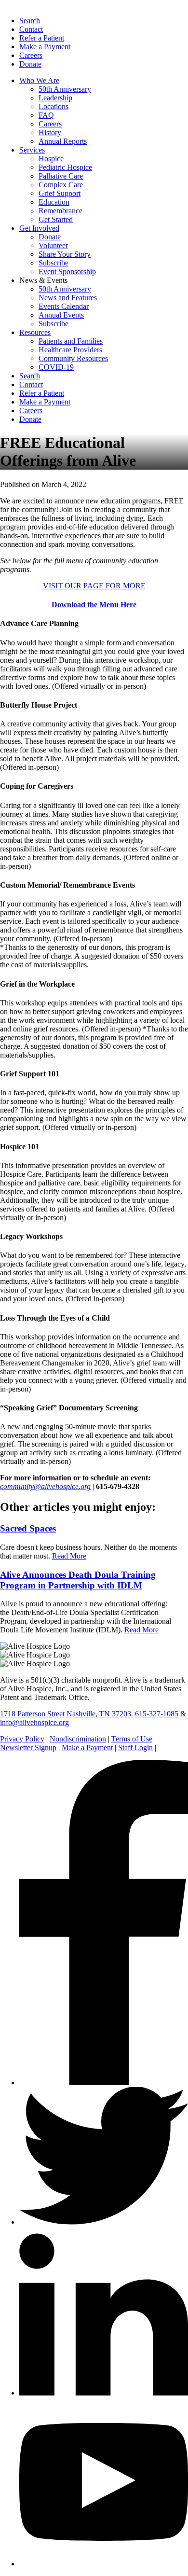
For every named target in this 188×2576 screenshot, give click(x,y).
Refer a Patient (42, 38)
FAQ (46, 115)
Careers (31, 55)
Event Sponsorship (67, 272)
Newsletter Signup (28, 1748)
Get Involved (39, 228)
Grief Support (60, 193)
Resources (35, 332)
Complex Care (61, 185)
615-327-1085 (157, 1714)
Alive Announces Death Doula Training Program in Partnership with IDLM (78, 1580)
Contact (31, 29)
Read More (69, 1556)
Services (32, 150)
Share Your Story (65, 254)
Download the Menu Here (94, 605)
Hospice (51, 159)
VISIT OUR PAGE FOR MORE (94, 586)
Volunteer (53, 245)
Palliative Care (61, 176)
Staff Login (135, 1748)
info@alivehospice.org (34, 1722)
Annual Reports (63, 141)
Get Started (56, 219)
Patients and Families (71, 341)
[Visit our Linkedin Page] (104, 2393)
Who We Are (39, 80)
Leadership (55, 98)
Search (30, 21)
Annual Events (61, 315)
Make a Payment (45, 47)
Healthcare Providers (70, 350)
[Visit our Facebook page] (104, 2082)
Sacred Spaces (28, 1528)
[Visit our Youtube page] (104, 2564)
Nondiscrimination (78, 1739)
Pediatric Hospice (65, 167)
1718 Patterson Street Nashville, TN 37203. (67, 1714)
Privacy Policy (22, 1739)
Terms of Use (132, 1739)
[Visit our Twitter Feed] (104, 2222)
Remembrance (60, 211)
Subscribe (54, 263)
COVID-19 (56, 367)
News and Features (68, 298)
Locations (54, 106)
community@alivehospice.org (45, 1486)
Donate (30, 64)
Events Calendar (64, 306)
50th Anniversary (65, 89)
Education (54, 202)
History (50, 132)
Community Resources (73, 358)
